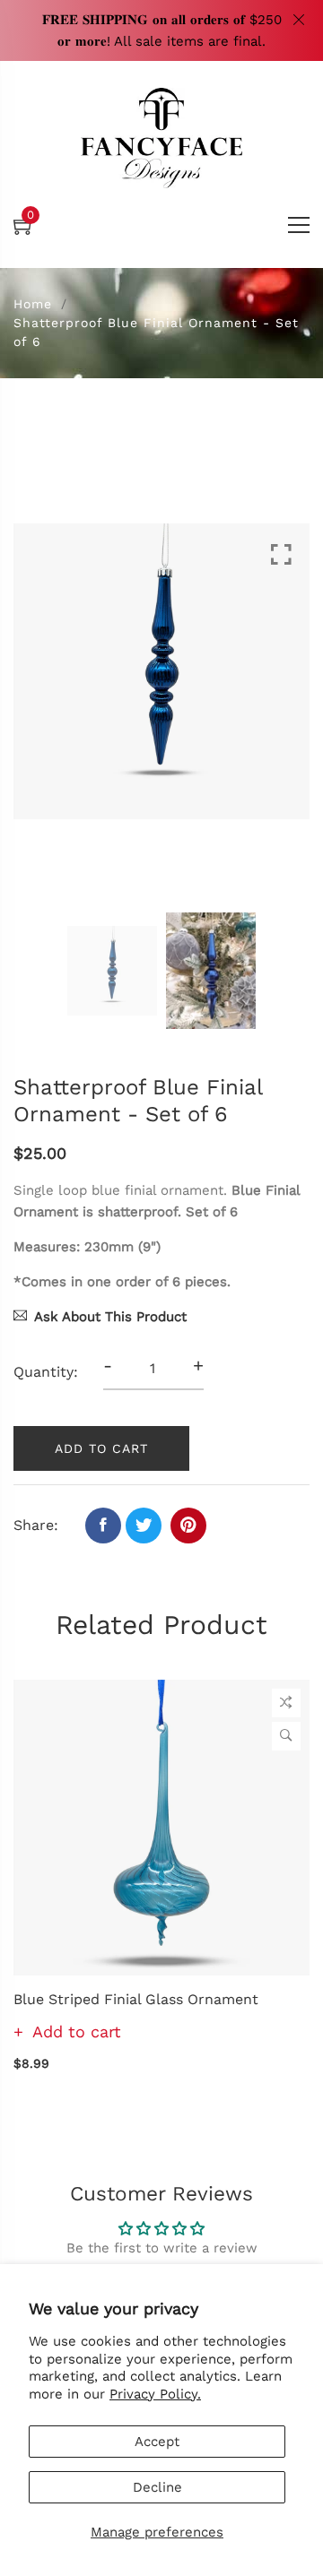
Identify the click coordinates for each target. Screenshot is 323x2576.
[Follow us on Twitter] (144, 1526)
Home (33, 304)
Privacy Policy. (155, 2394)
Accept (157, 2442)
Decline (157, 2487)
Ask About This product (110, 1317)
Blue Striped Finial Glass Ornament (136, 1999)
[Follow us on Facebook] (103, 1526)
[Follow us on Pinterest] (188, 1526)
